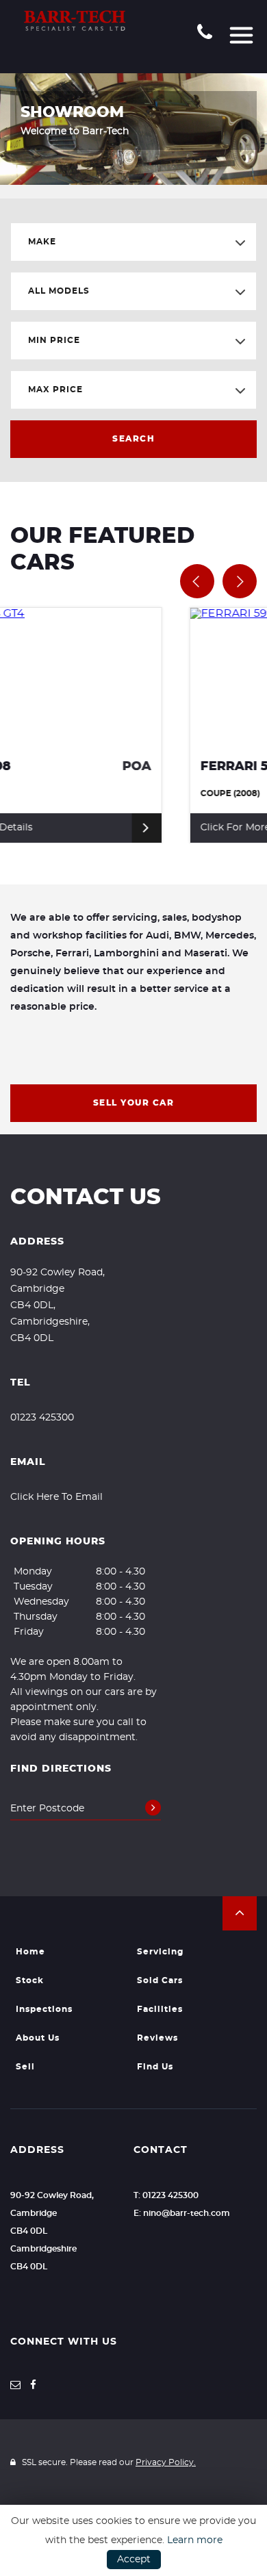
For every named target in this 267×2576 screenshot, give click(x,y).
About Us (38, 2038)
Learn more (195, 2540)
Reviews (157, 2038)
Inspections (44, 2009)
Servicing (160, 1952)
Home (30, 1952)
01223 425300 (42, 1418)
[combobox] (133, 242)
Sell (25, 2067)
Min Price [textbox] (54, 340)
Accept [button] (134, 2560)
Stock (30, 1980)
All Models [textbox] (59, 291)
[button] (240, 1913)
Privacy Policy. (166, 2462)
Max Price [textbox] (55, 390)
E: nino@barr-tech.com (182, 2213)
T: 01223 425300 (166, 2195)
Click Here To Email (56, 1497)
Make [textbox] (42, 242)
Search (133, 439)
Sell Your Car (134, 1103)
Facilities (160, 2009)
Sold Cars (160, 1980)
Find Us (155, 2067)
